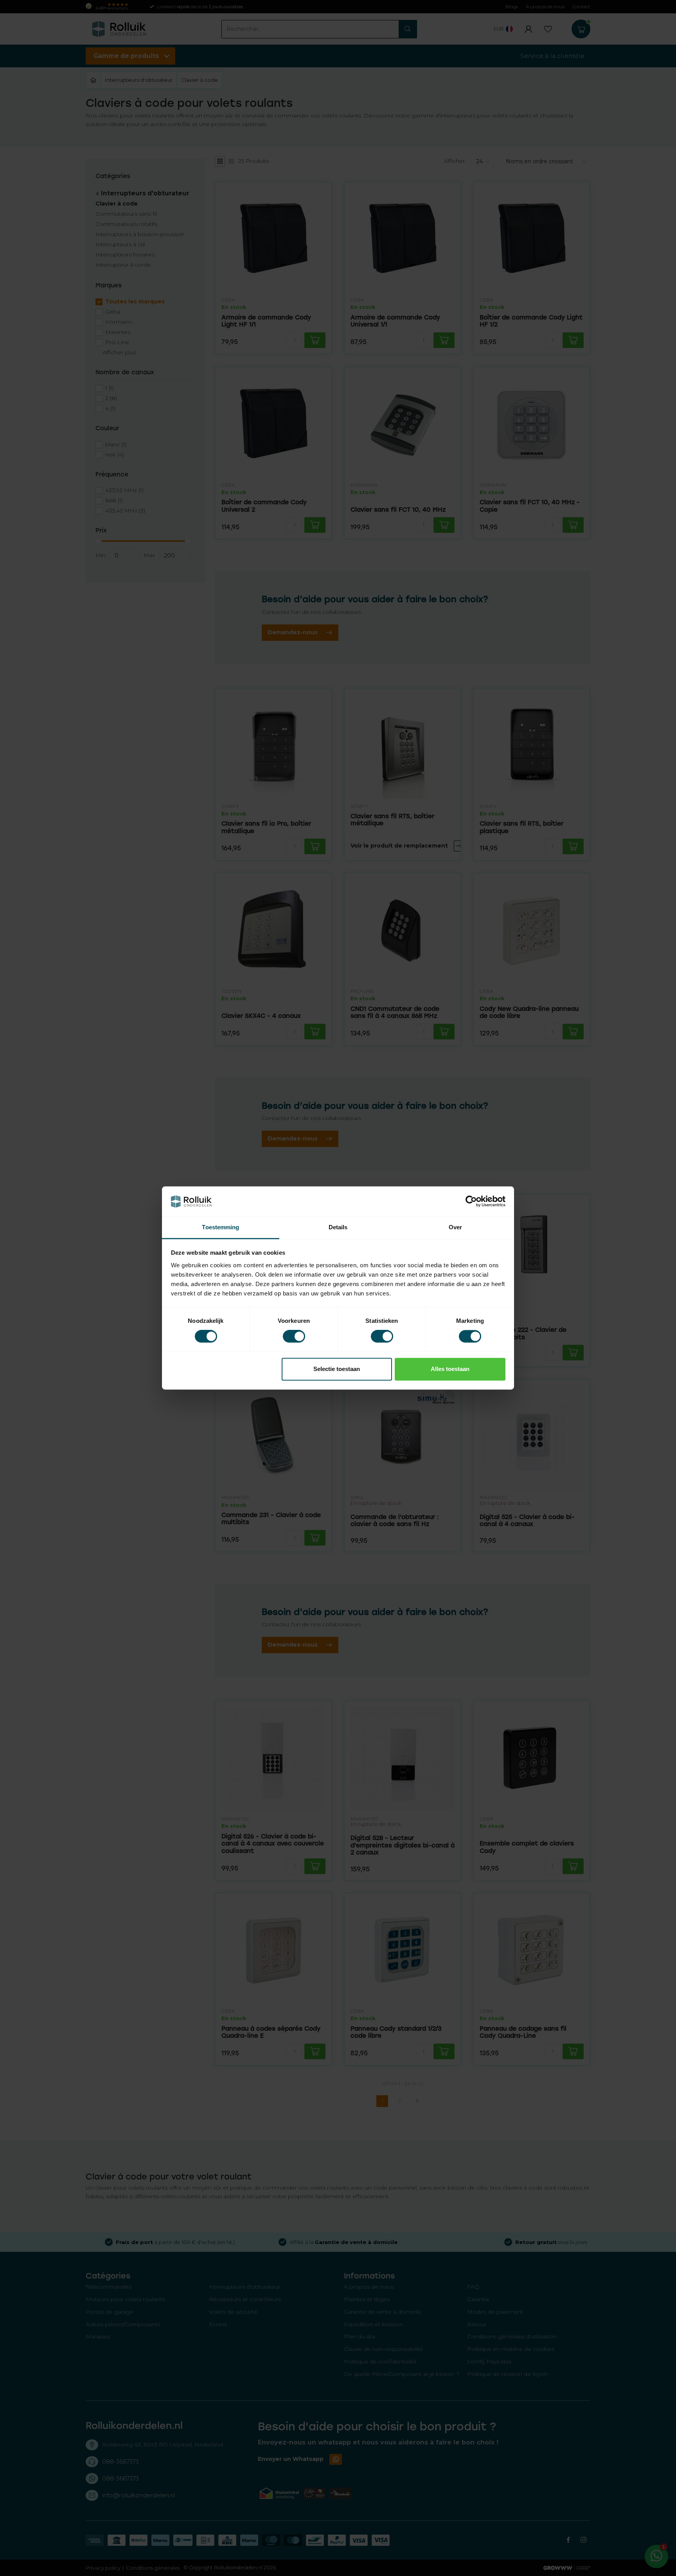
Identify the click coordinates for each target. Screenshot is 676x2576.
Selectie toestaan (337, 1369)
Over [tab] (455, 1227)
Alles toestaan (450, 1369)
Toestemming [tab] (220, 1227)
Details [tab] (338, 1227)
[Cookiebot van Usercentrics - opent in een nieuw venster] (471, 1201)
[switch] (294, 1337)
